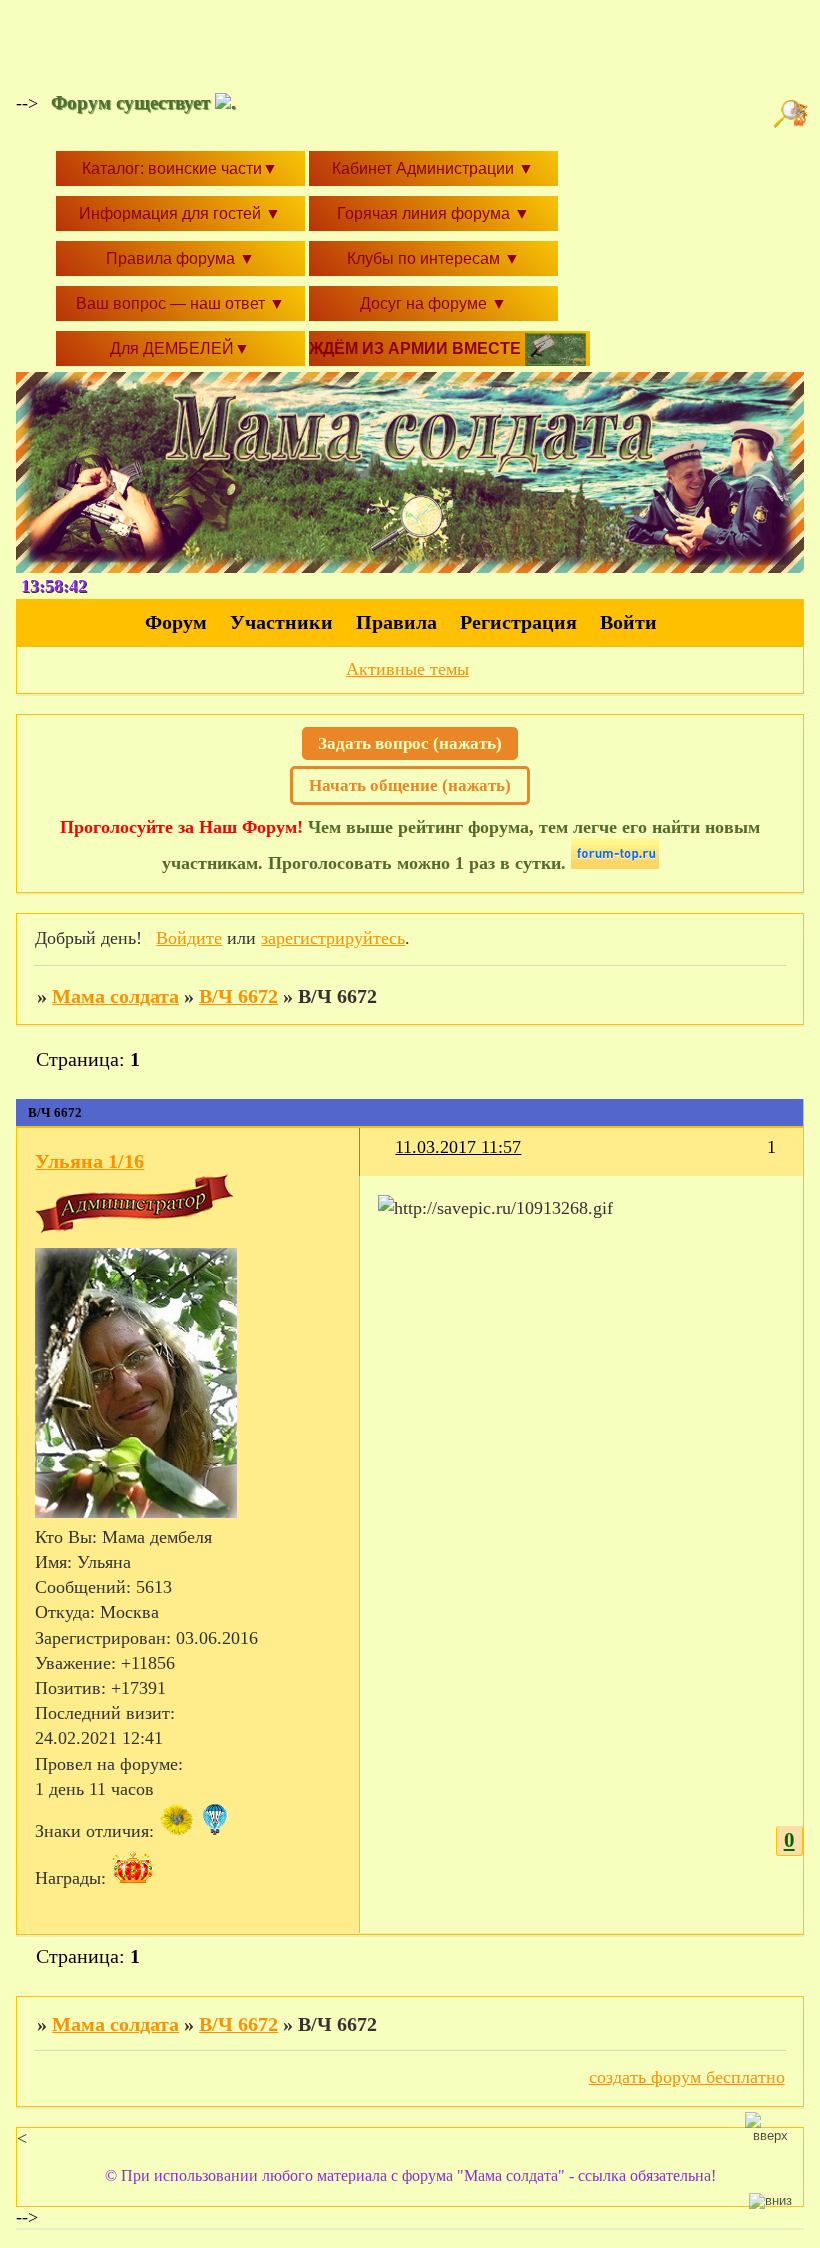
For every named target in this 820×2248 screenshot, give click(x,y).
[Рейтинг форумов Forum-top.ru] (615, 863)
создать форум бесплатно (687, 2077)
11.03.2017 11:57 (458, 1147)
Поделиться (386, 1159)
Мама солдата (115, 996)
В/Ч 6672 (238, 996)
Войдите (189, 938)
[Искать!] (793, 114)
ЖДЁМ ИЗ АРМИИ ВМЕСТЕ (417, 348)
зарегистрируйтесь (333, 938)
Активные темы (407, 669)
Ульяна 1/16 (89, 1161)
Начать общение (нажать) (410, 785)
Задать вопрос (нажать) (410, 743)
